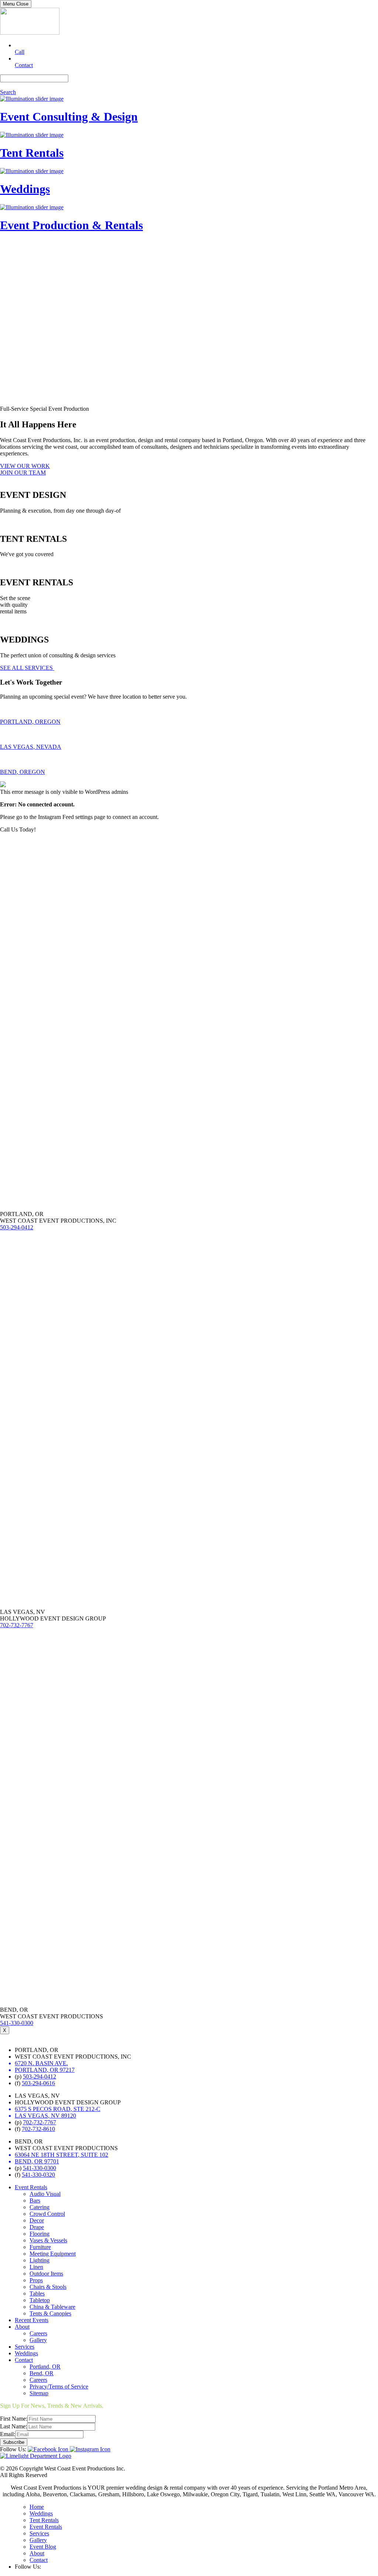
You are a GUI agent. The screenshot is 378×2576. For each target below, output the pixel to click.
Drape (37, 2227)
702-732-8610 (38, 2129)
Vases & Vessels (48, 2240)
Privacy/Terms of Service (59, 2386)
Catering (39, 2207)
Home (37, 2507)
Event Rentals (31, 2187)
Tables (37, 2293)
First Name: (14, 2419)
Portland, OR (45, 2367)
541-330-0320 (38, 2175)
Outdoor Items (46, 2274)
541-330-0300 (17, 2023)
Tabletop (40, 2300)
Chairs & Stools (48, 2287)
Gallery (38, 2340)
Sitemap (39, 2393)
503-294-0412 (17, 1227)
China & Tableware (52, 2307)
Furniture (40, 2247)
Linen (36, 2267)
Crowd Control (47, 2214)
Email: (8, 2434)
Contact (24, 2360)
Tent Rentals (44, 2520)
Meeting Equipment (53, 2254)
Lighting (39, 2260)
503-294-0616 (38, 2083)
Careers (38, 2333)
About (22, 2327)
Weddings (26, 2353)
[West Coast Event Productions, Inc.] (30, 33)
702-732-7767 (17, 1625)
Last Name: (13, 2426)
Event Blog (43, 2547)
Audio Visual (45, 2194)
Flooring (39, 2234)
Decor (37, 2220)
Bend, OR (42, 2373)
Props (36, 2280)
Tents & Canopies (50, 2313)
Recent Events (32, 2320)
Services (25, 2347)
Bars (35, 2200)
